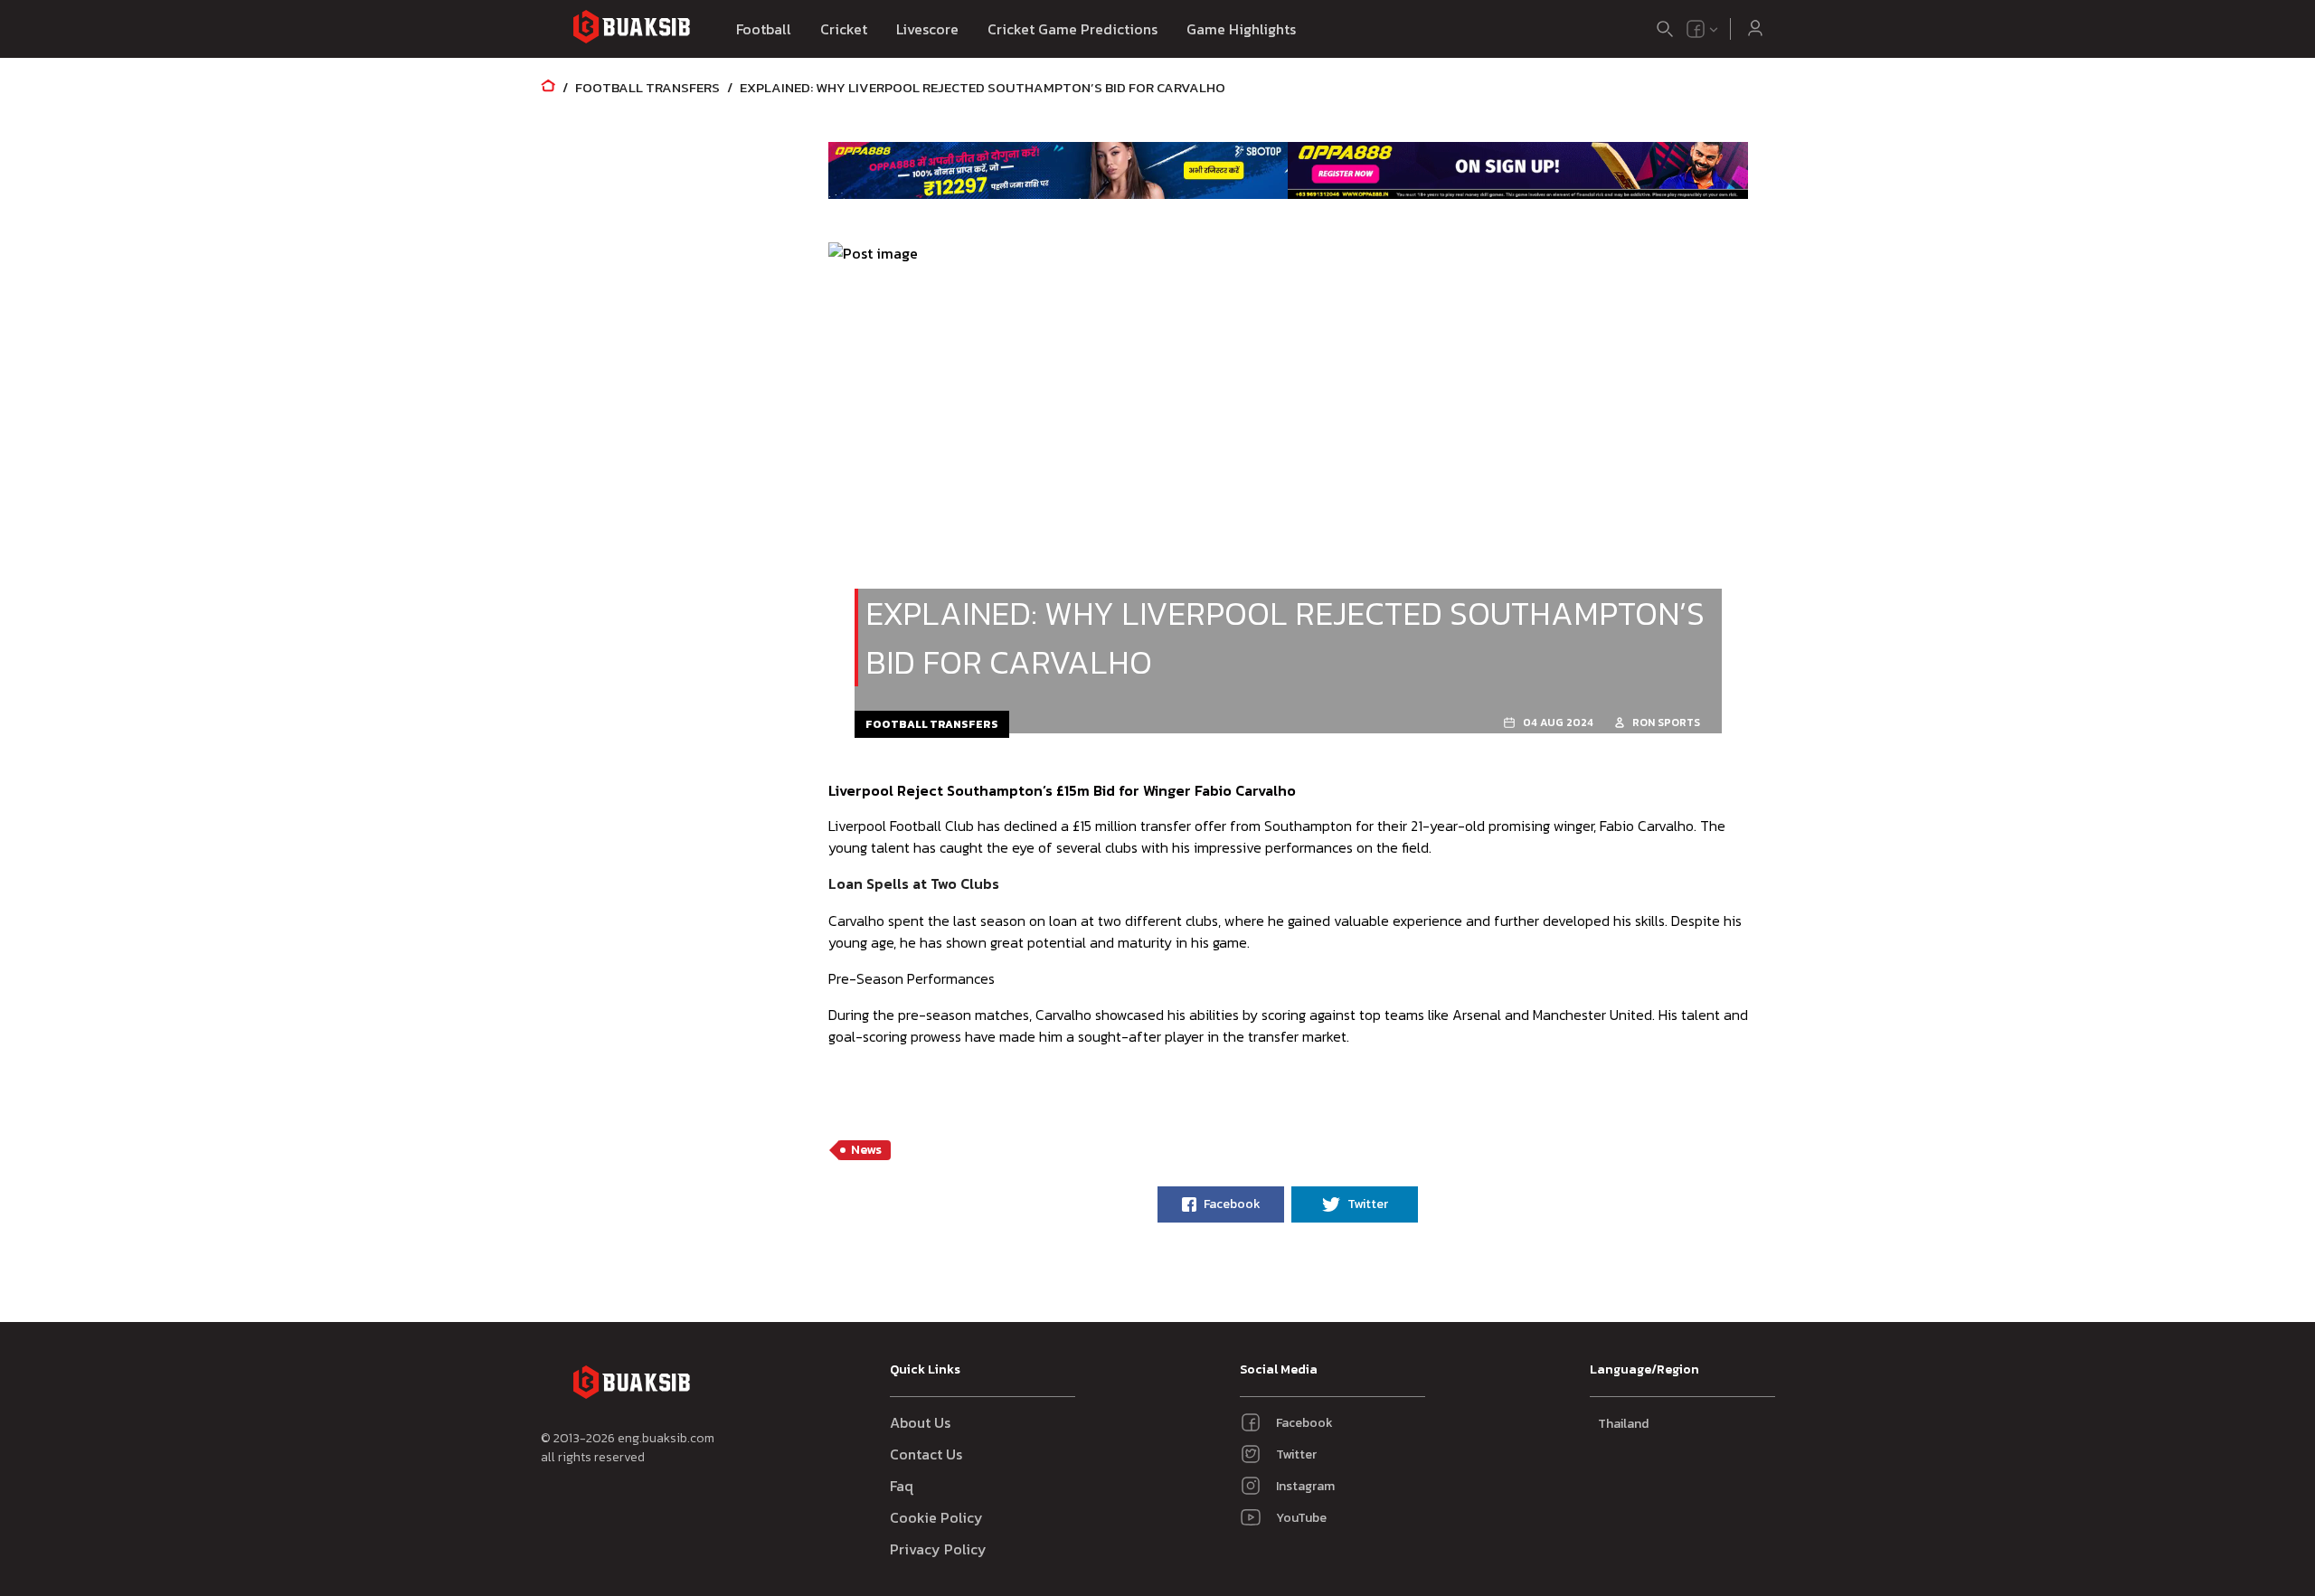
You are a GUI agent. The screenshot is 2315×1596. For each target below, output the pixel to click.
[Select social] (1703, 29)
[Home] (548, 87)
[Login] (1755, 29)
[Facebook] (1696, 29)
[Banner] (1058, 170)
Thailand (1623, 1424)
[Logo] (631, 29)
